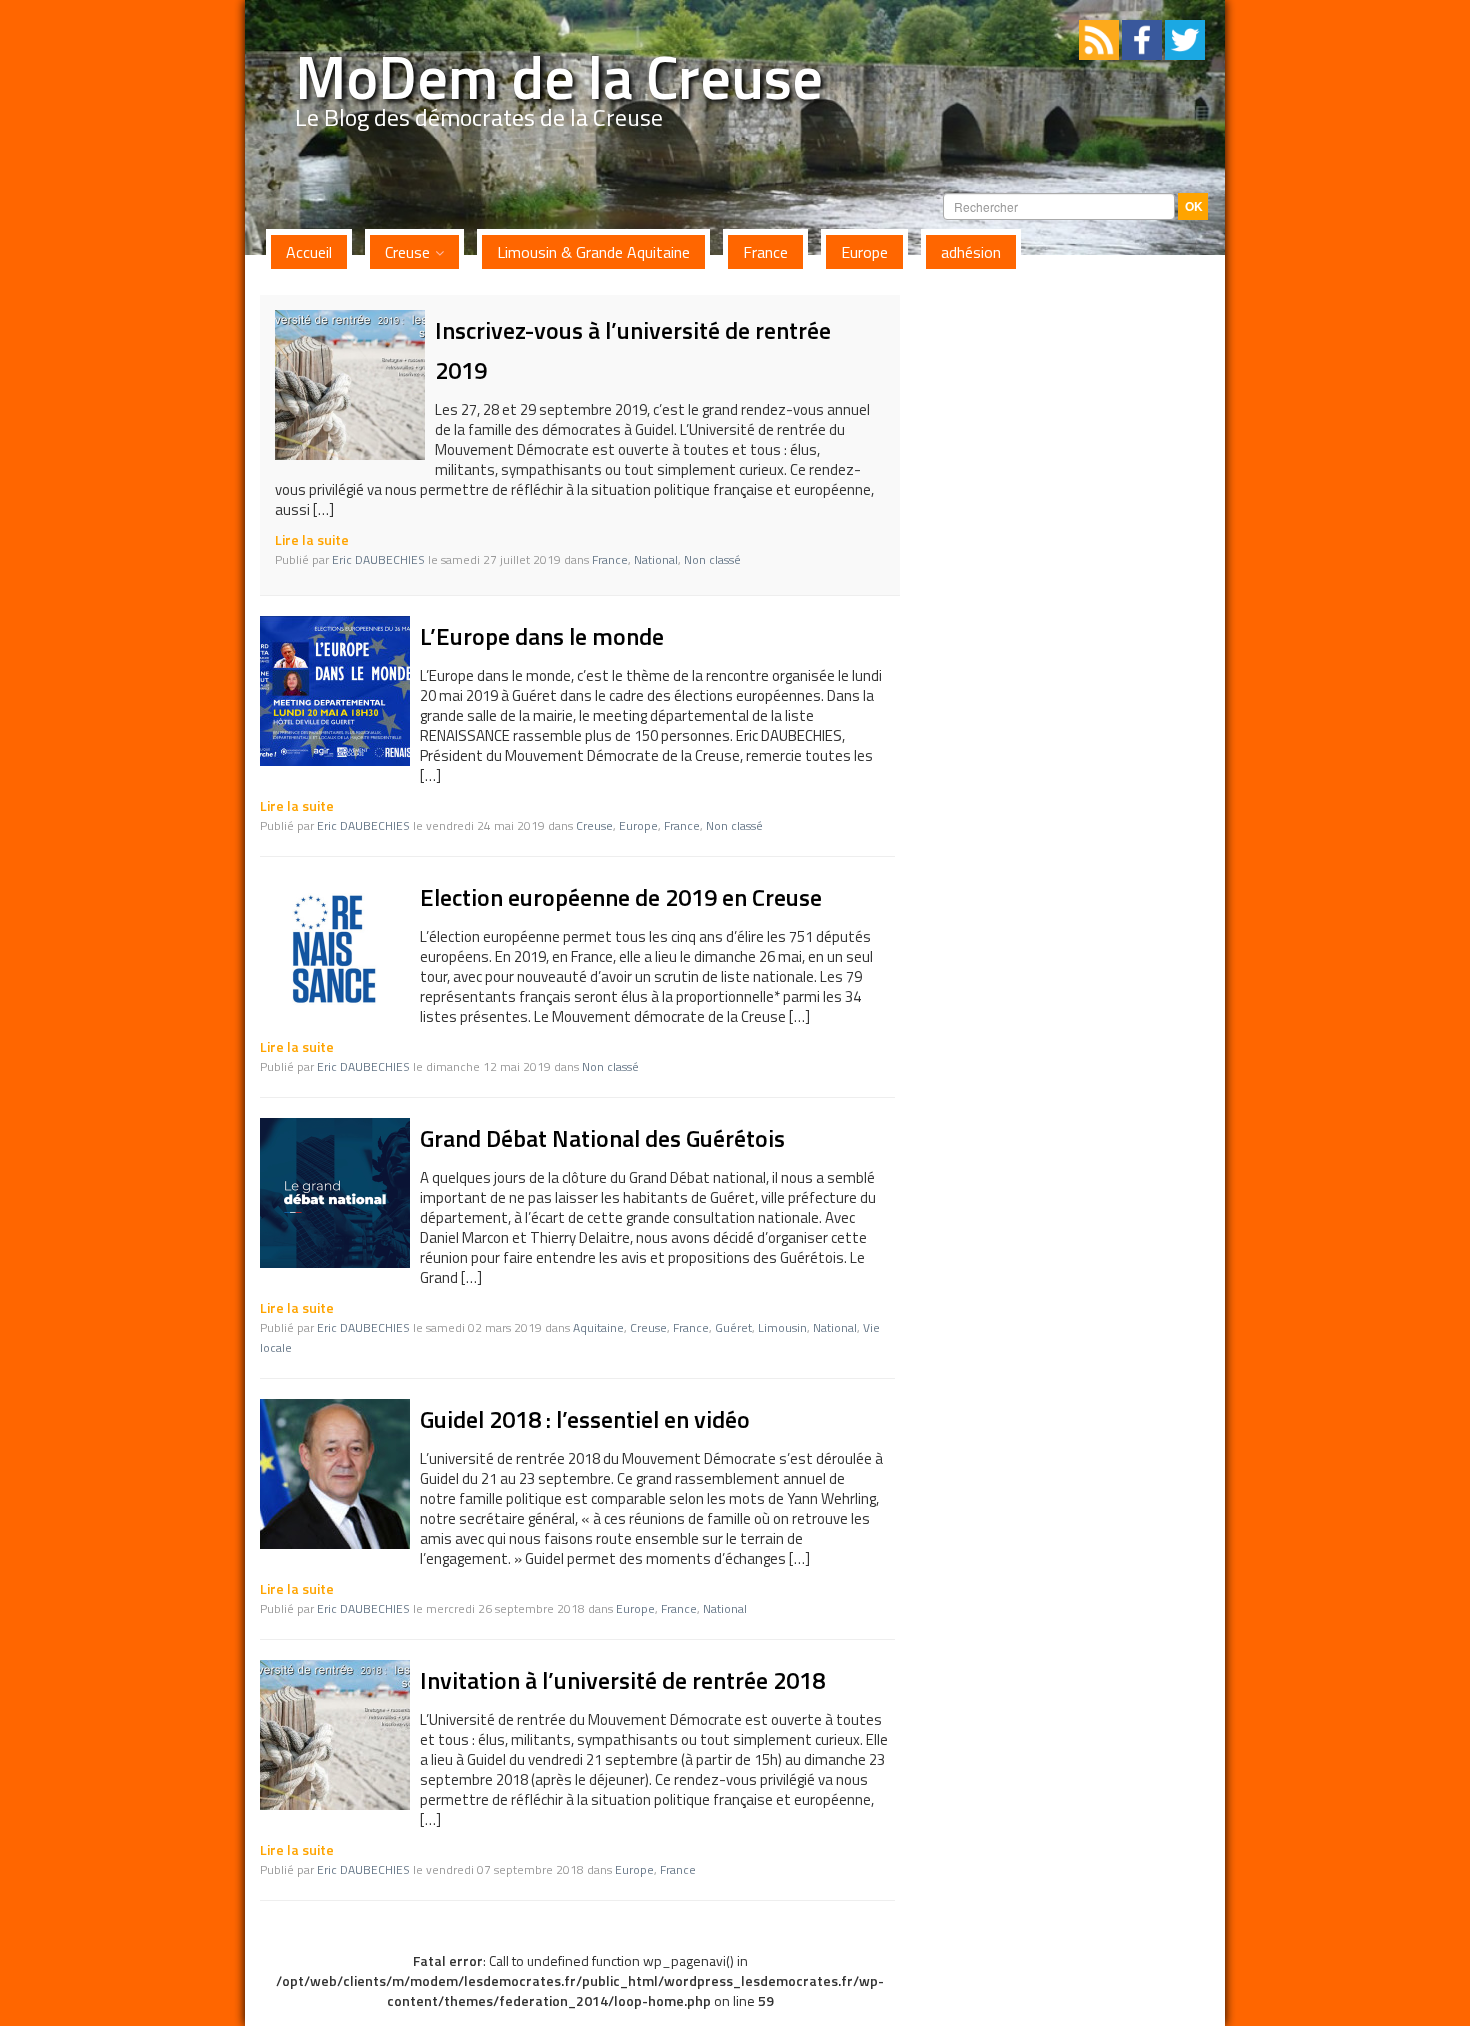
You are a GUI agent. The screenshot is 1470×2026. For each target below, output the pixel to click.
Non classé (712, 559)
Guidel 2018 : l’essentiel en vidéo (585, 1419)
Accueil (309, 252)
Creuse (407, 252)
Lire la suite (312, 539)
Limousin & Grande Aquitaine (593, 252)
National (656, 559)
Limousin (782, 1327)
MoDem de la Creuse (559, 76)
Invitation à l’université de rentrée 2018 (622, 1680)
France (765, 252)
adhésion (971, 252)
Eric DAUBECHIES (378, 559)
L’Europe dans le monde (542, 636)
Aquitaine (598, 1327)
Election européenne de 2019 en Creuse (621, 897)
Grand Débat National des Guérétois (602, 1138)
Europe (864, 252)
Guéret (733, 1327)
